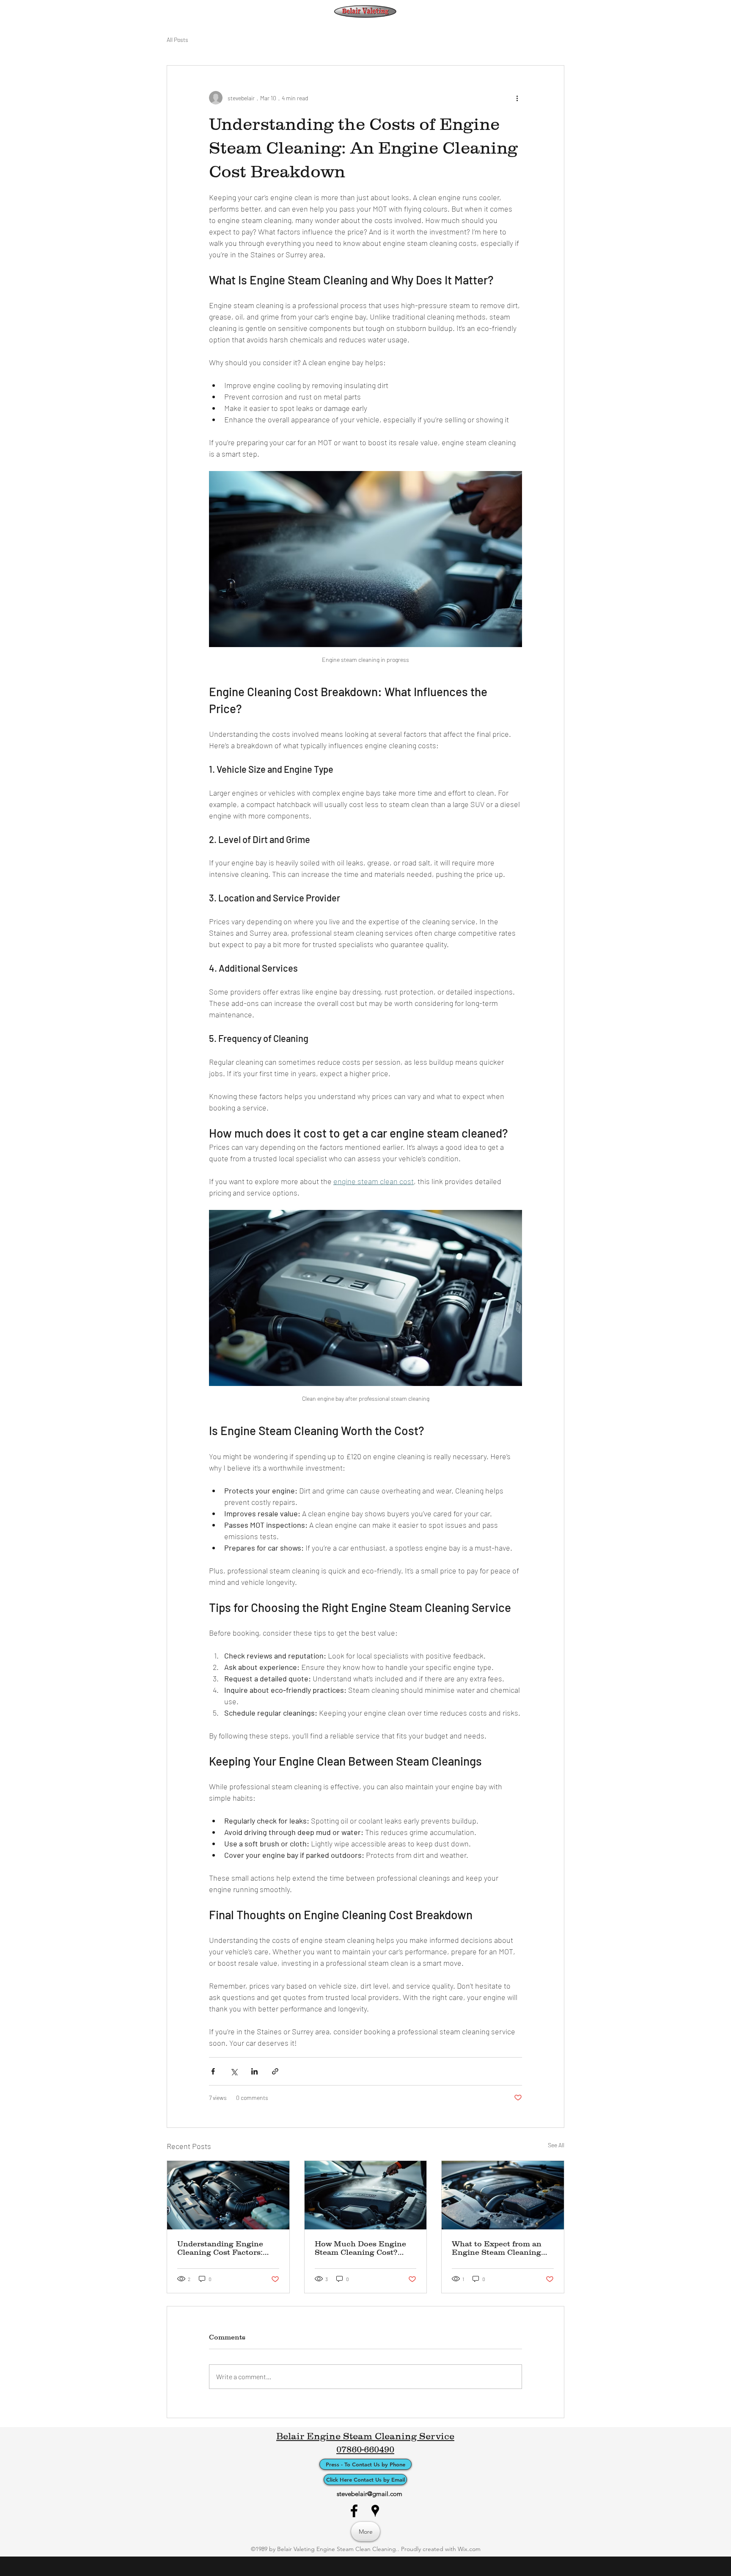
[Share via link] (275, 2071)
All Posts (177, 40)
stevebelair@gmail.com (370, 2494)
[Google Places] (375, 2511)
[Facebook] (354, 2511)
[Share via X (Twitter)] (234, 2071)
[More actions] (517, 98)
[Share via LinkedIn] (254, 2071)
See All (556, 2145)
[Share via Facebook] (213, 2071)
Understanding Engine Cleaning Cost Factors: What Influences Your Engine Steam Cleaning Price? (222, 2248)
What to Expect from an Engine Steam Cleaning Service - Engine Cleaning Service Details (500, 2248)
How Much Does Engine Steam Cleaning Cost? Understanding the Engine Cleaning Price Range (365, 2248)
